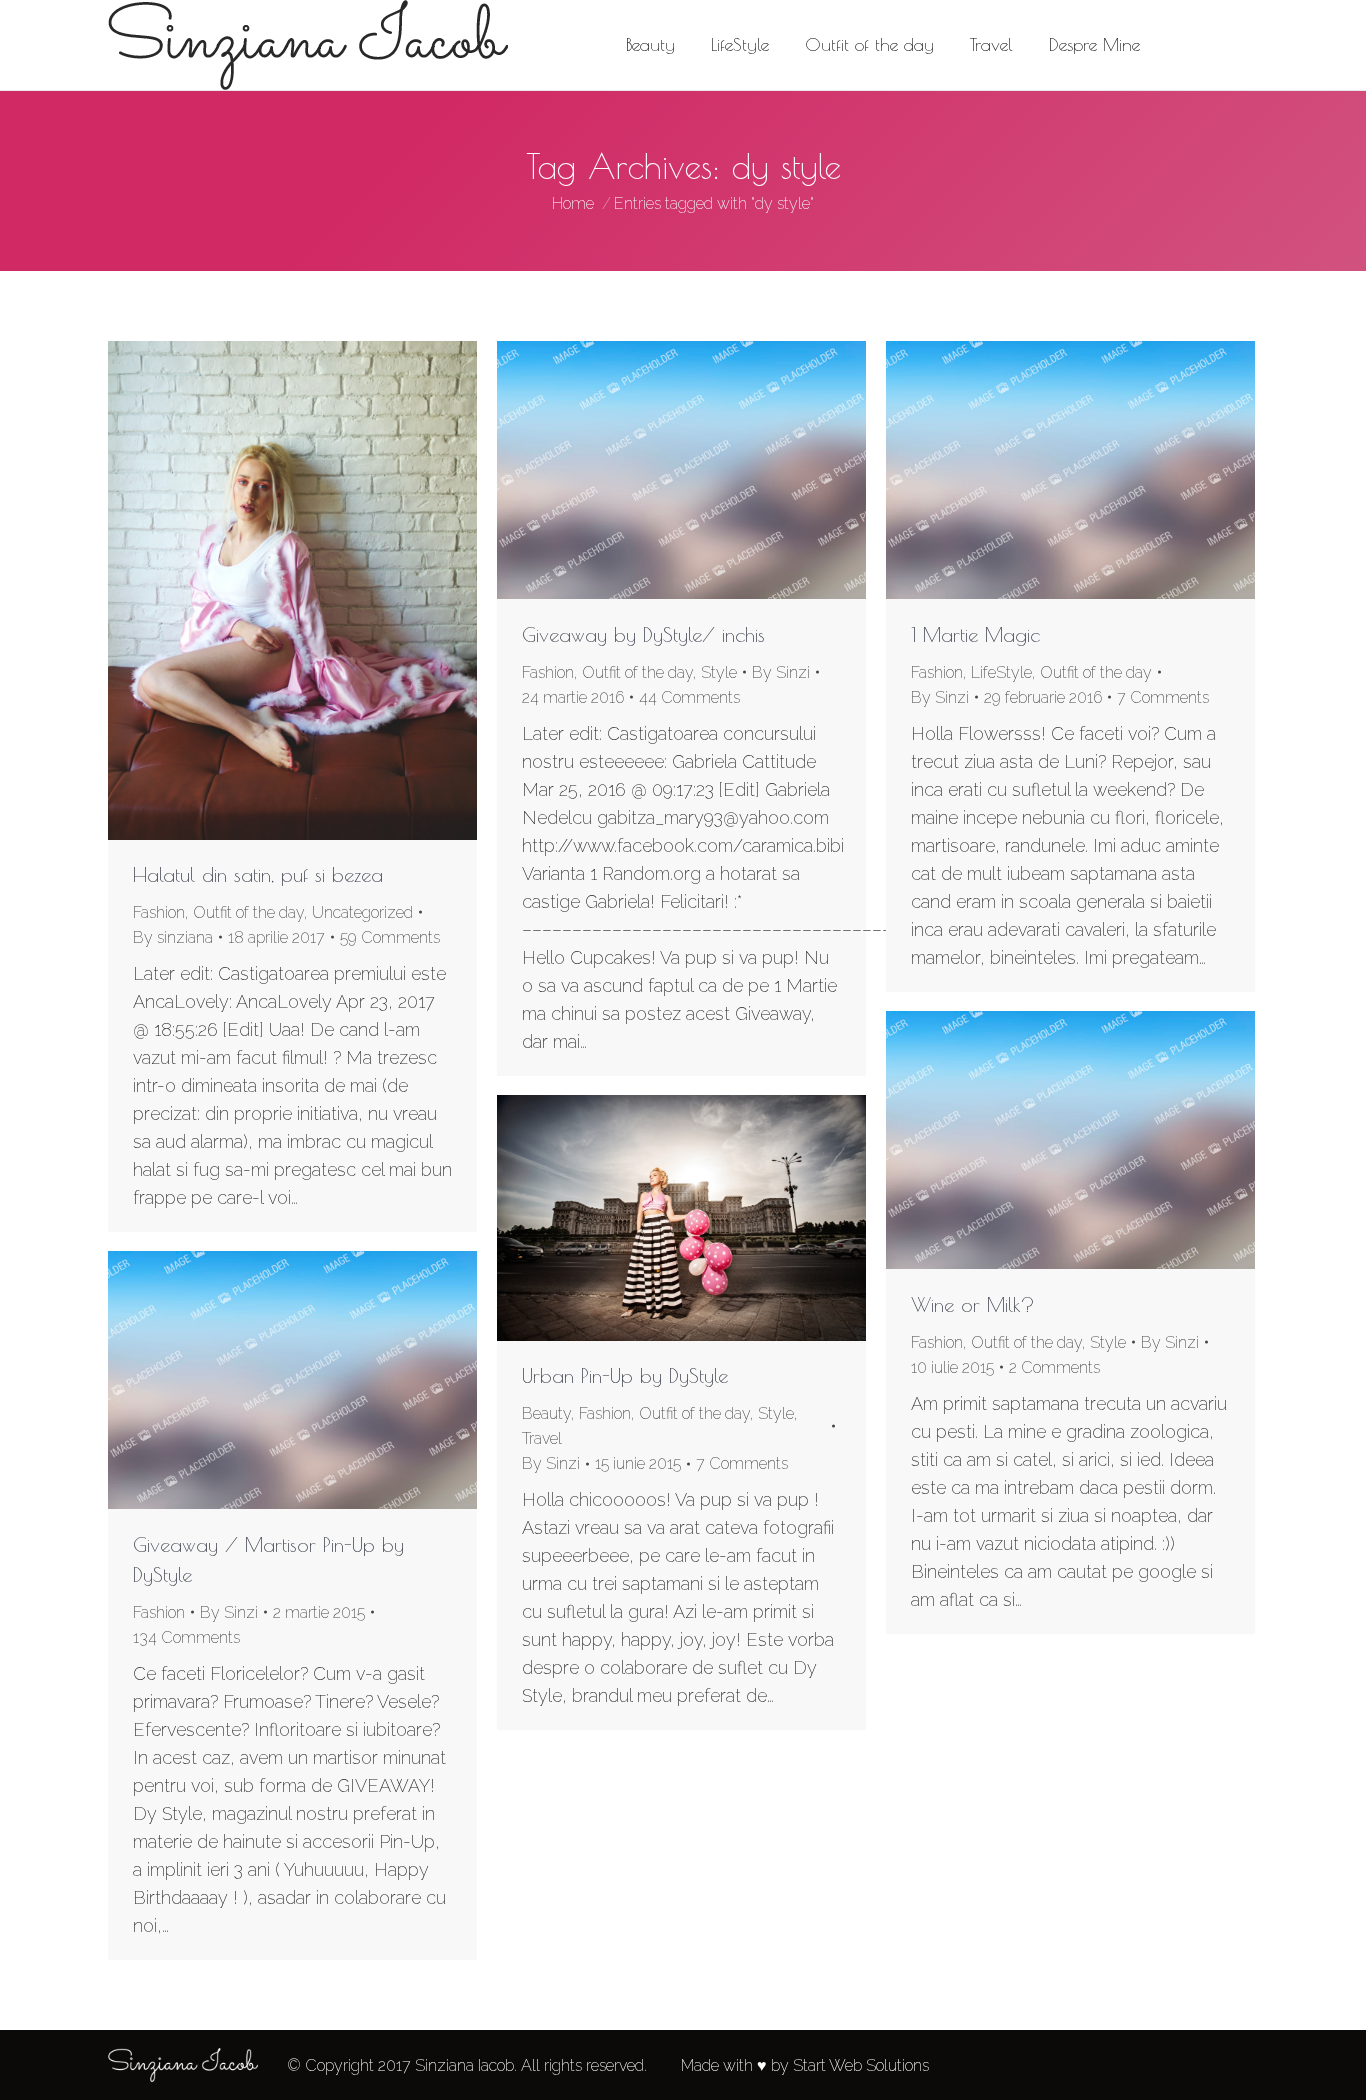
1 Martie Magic (975, 634)
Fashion (159, 912)
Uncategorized (362, 912)
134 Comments (186, 1637)
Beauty (546, 1413)
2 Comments (1054, 1367)
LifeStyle (1001, 672)
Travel (542, 1438)
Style (719, 672)
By (173, 937)
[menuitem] (650, 45)
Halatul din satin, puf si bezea (258, 874)
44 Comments (689, 697)
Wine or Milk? (973, 1304)
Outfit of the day (248, 912)
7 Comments (1163, 697)
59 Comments (390, 937)
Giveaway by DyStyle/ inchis (643, 634)
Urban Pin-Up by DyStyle (625, 1375)
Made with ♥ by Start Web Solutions (805, 2065)
